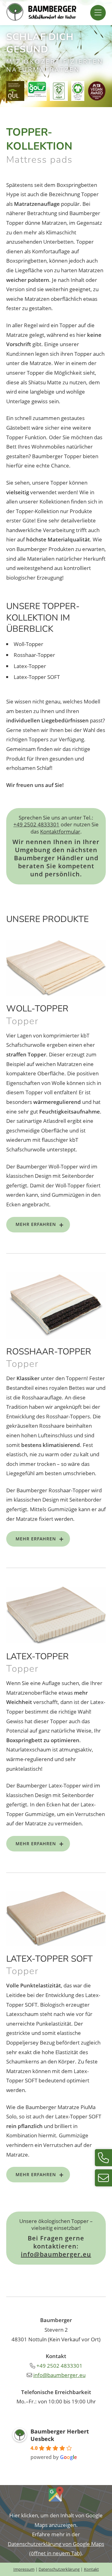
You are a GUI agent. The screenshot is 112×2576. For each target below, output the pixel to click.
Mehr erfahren (36, 1224)
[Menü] (98, 13)
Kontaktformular (60, 832)
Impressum (24, 2569)
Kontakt (91, 2569)
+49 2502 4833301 (36, 824)
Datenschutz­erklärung (59, 2569)
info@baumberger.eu (56, 2254)
